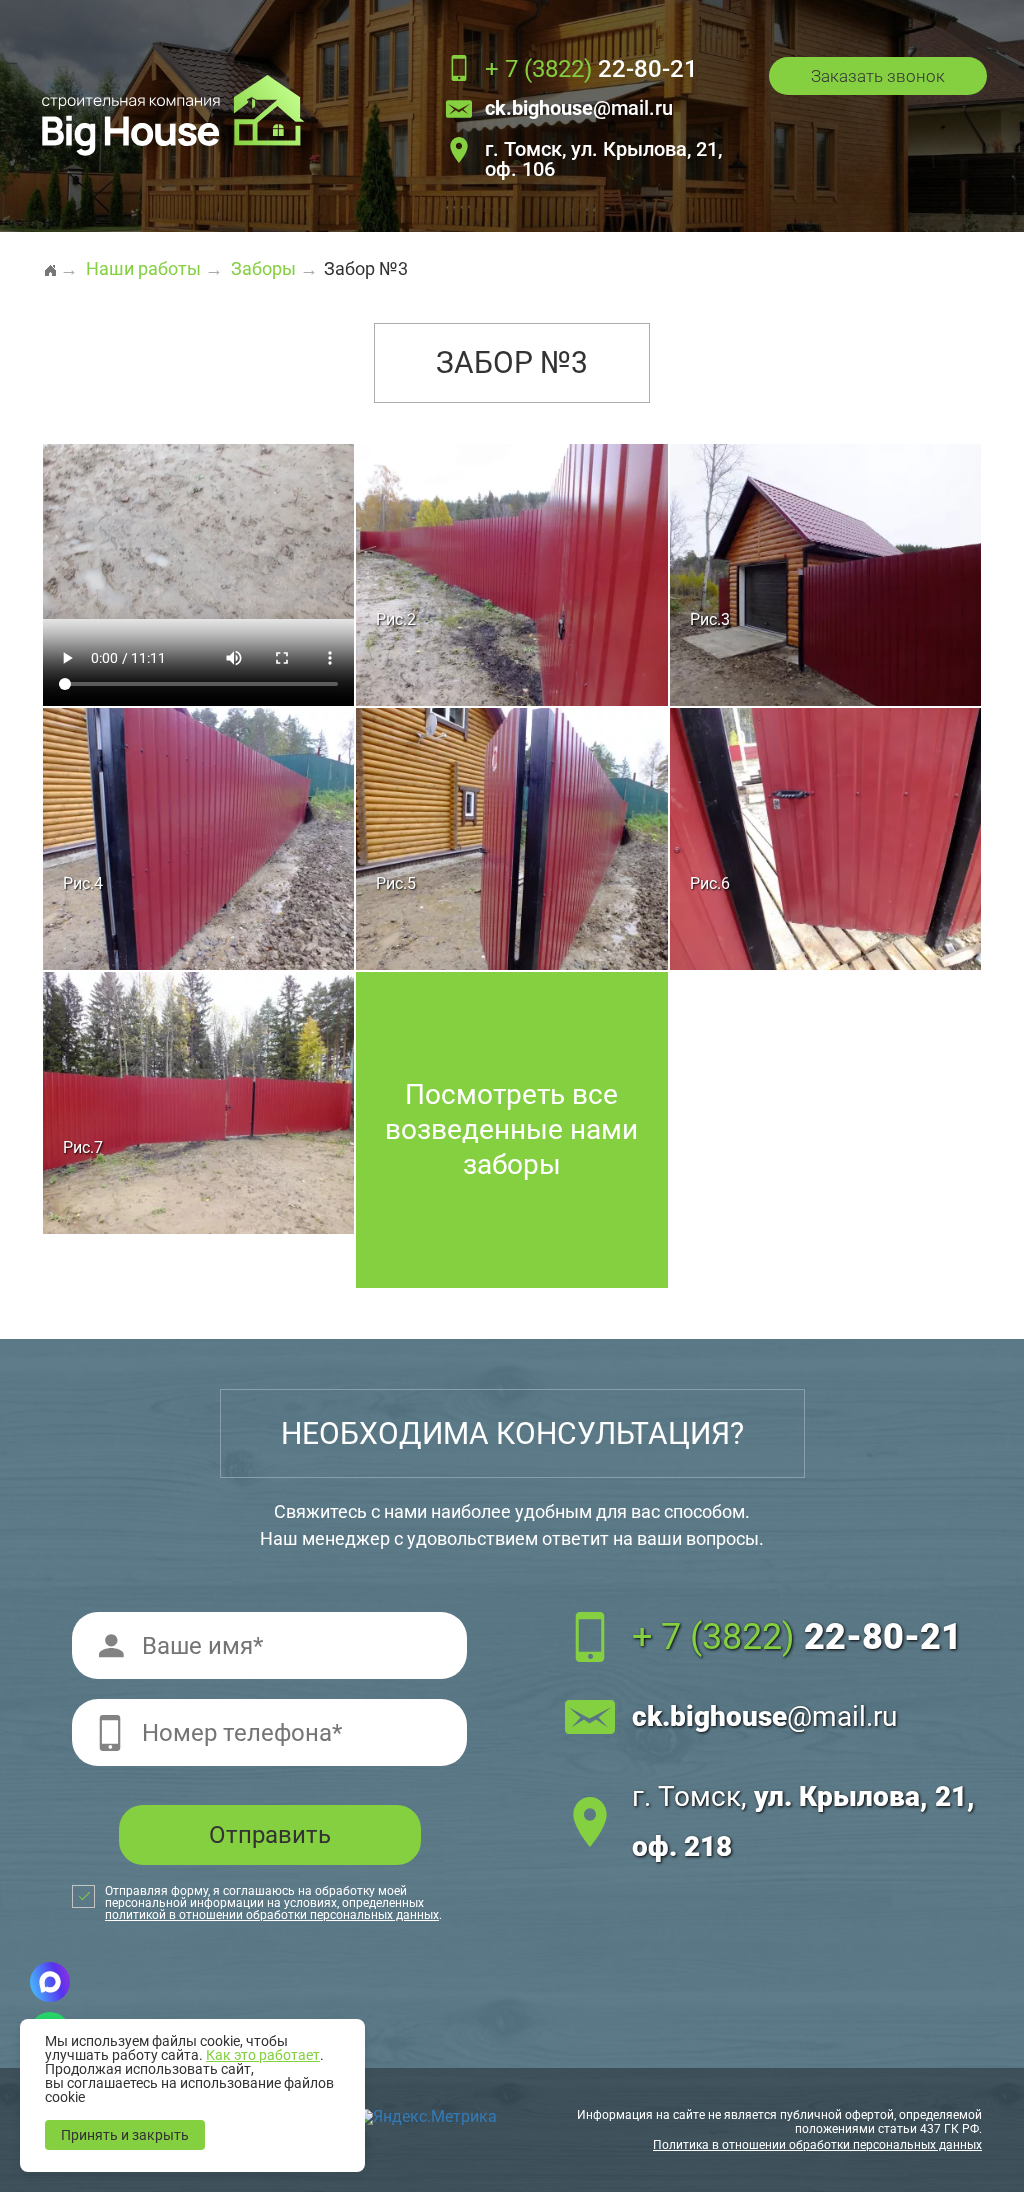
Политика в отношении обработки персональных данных (817, 2145)
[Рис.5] (511, 837)
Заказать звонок (878, 76)
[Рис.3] (825, 573)
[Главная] (50, 262)
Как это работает (263, 2055)
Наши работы (143, 268)
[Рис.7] (198, 1101)
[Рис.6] (825, 837)
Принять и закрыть (125, 2135)
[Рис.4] (198, 837)
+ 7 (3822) (797, 1637)
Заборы (263, 268)
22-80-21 (591, 70)
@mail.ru (579, 109)
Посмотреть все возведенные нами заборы (511, 1129)
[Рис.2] (511, 573)
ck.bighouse (764, 1716)
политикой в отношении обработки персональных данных (272, 1915)
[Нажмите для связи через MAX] (50, 1982)
